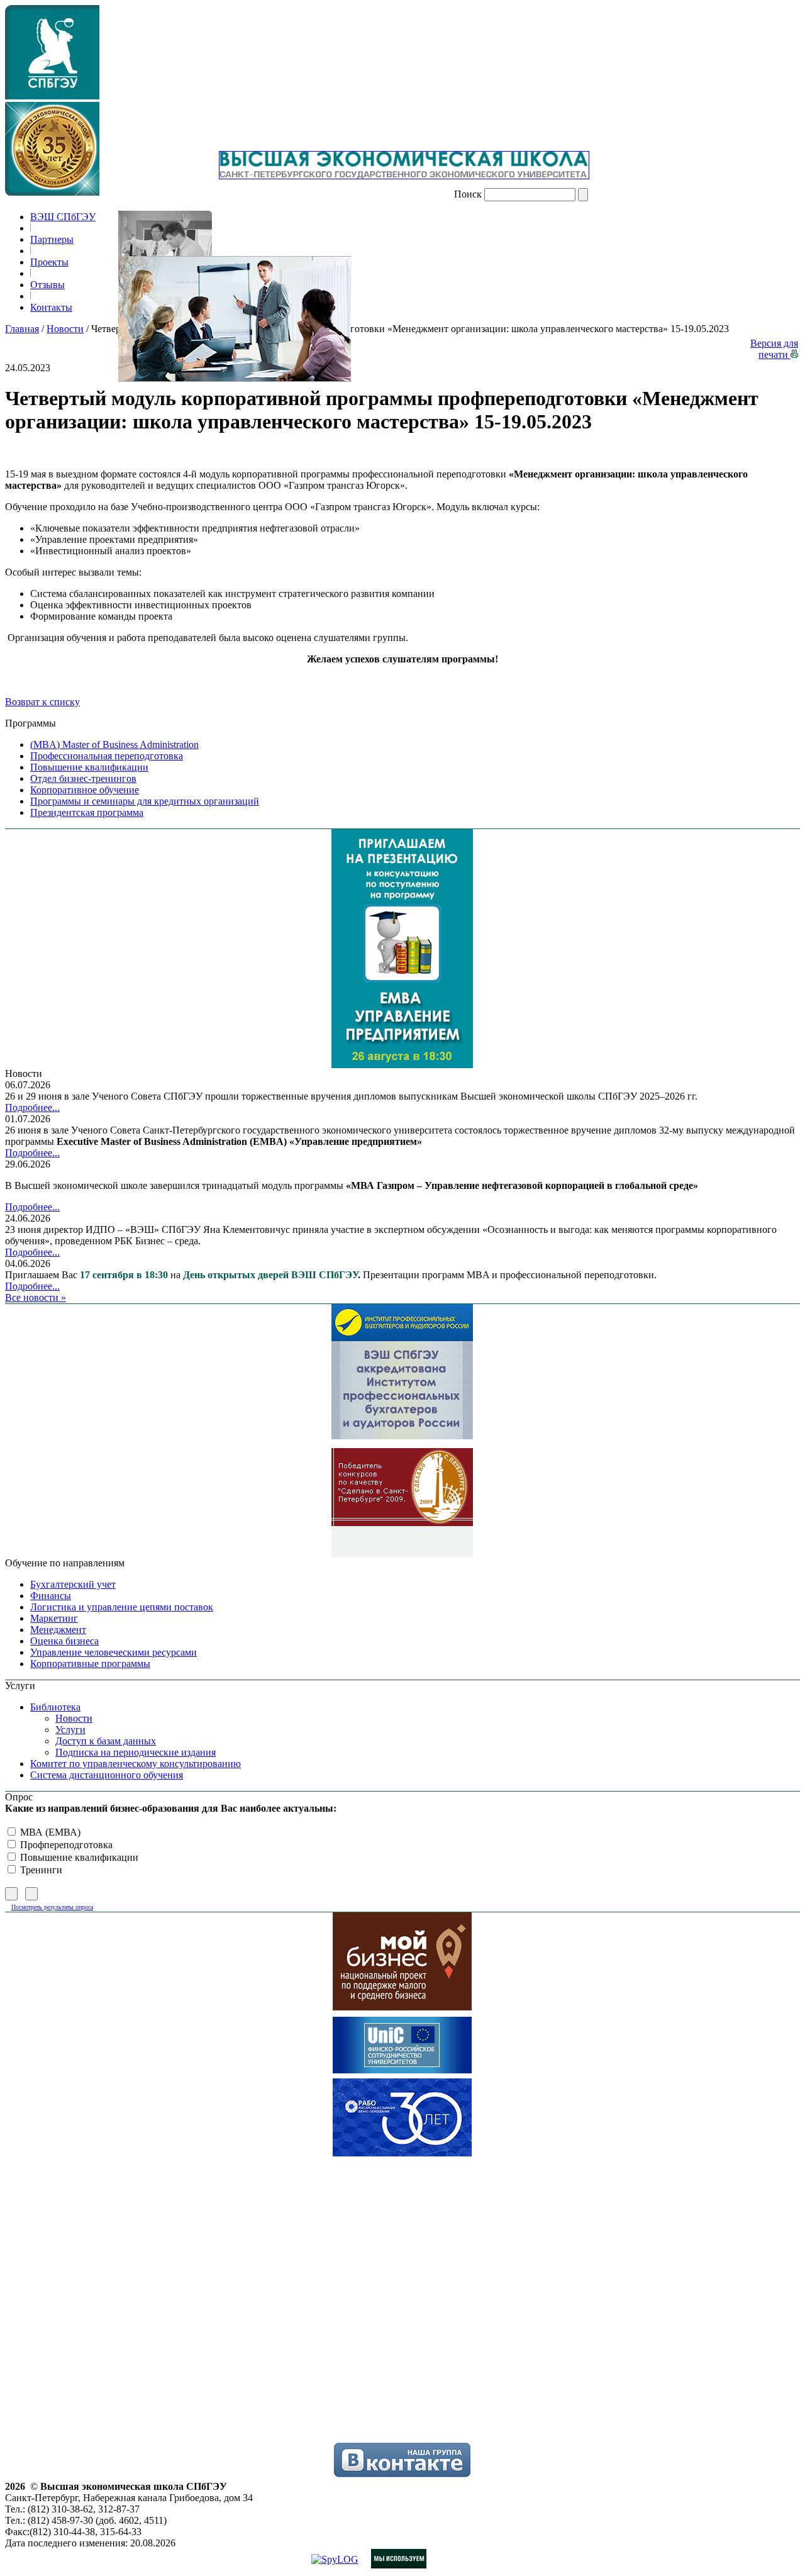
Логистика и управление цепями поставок (122, 1607)
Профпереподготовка (65, 1845)
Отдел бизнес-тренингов (83, 778)
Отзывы (47, 285)
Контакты (51, 307)
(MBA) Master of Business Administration (114, 744)
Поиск (468, 194)
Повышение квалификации (89, 767)
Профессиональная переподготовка (107, 756)
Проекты (49, 262)
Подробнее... (32, 1107)
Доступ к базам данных (106, 1741)
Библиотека (55, 1707)
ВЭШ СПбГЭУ (63, 217)
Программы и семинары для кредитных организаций (145, 801)
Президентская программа (87, 812)
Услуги (70, 1730)
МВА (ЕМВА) (49, 1832)
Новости (65, 329)
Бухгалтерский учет (73, 1584)
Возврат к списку (42, 702)
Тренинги (40, 1870)
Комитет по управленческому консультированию (136, 1764)
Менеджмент (58, 1630)
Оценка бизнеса (64, 1641)
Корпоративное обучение (85, 790)
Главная (22, 329)
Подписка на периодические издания (136, 1752)
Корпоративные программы (90, 1664)
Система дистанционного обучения (107, 1775)
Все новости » (36, 1297)
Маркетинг (54, 1618)
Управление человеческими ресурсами (114, 1652)
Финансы (51, 1596)
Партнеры (52, 239)
